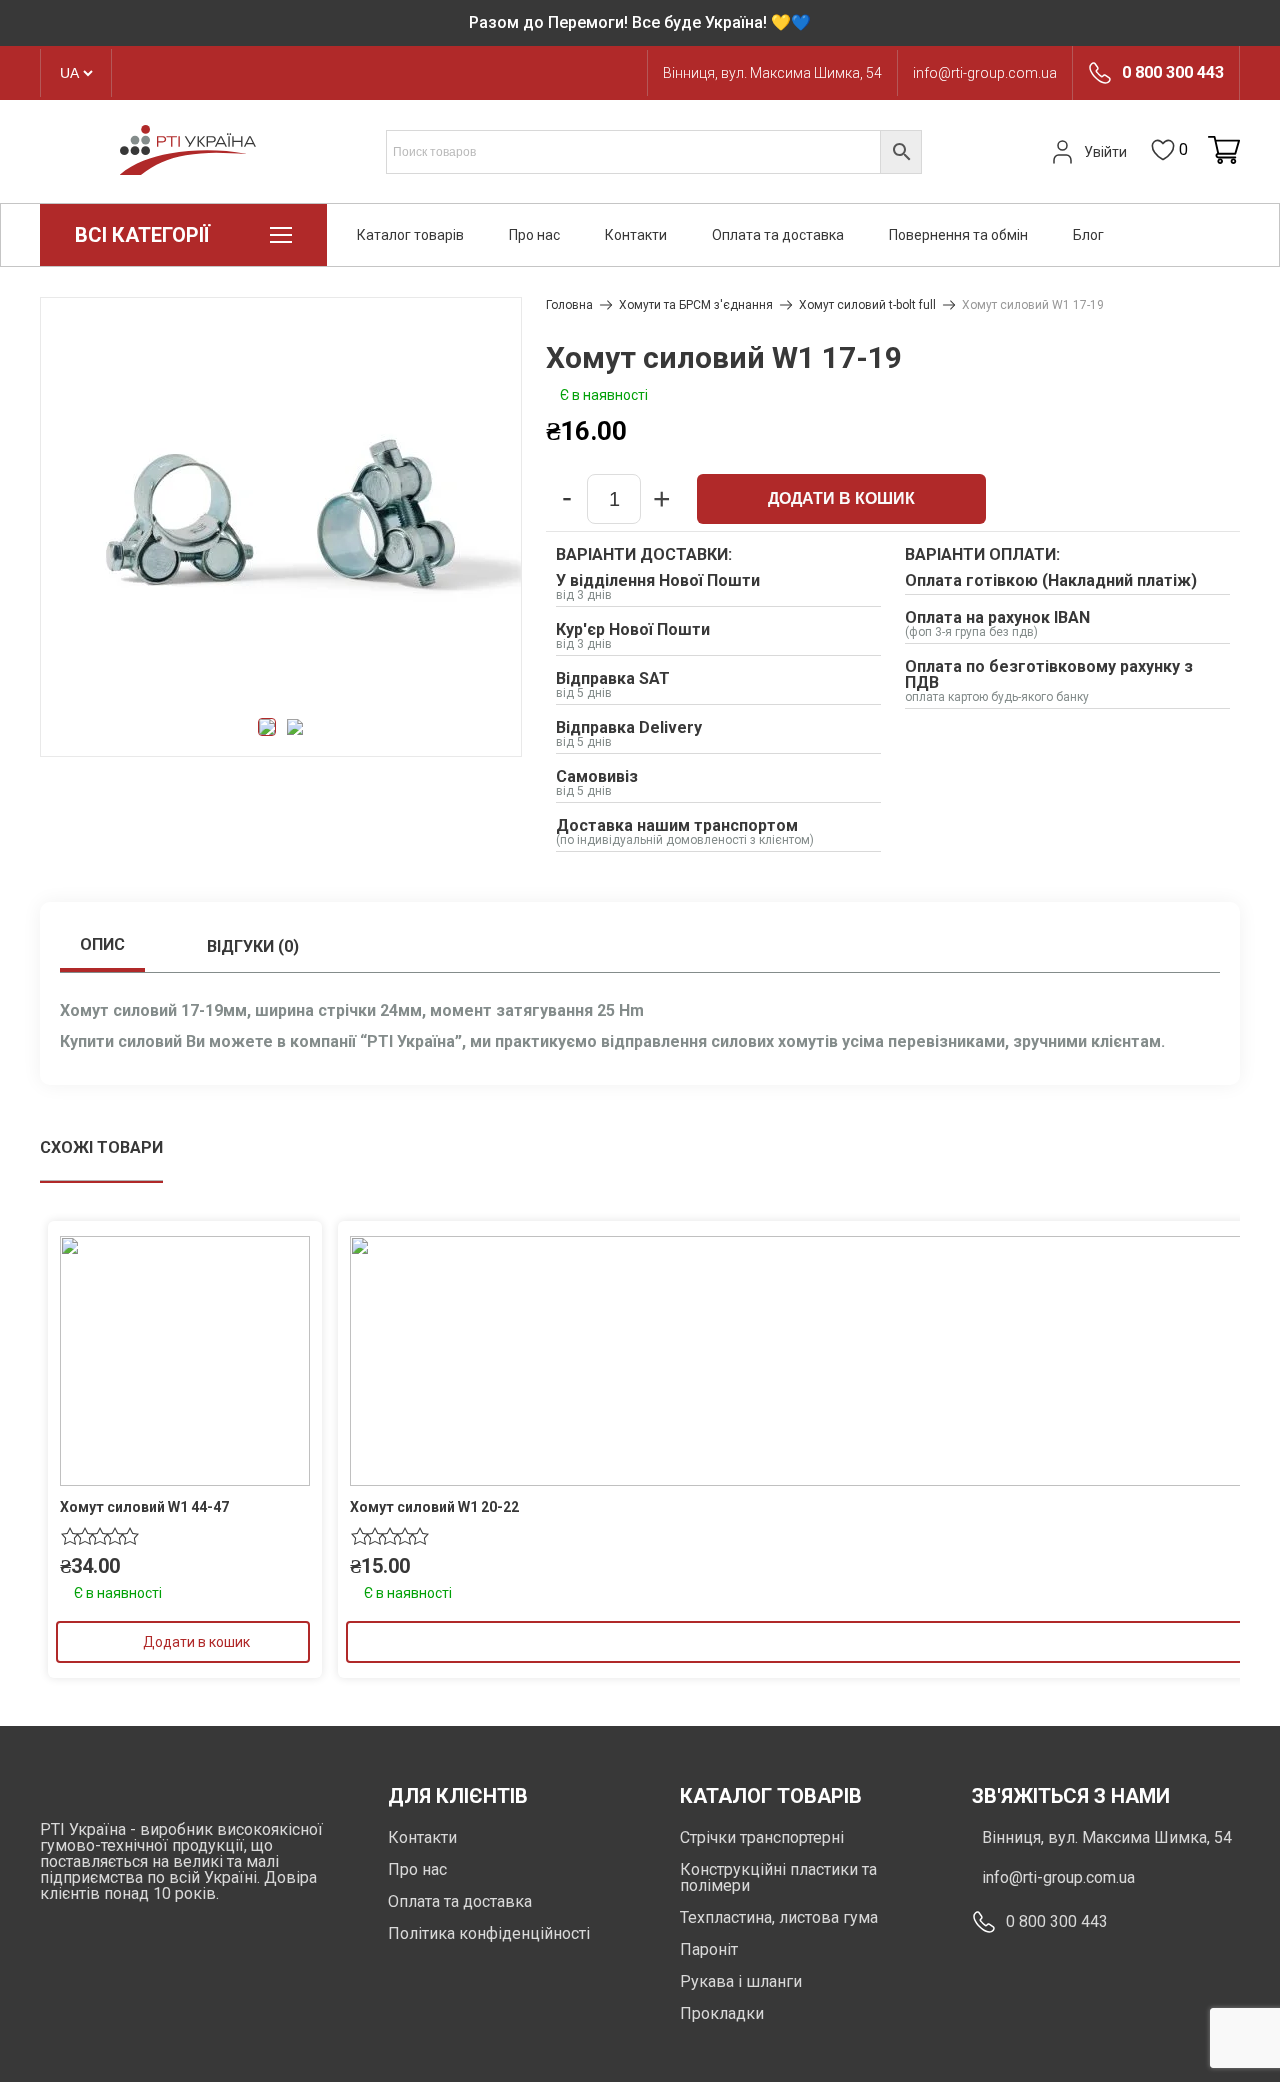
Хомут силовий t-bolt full (867, 305)
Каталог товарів (410, 235)
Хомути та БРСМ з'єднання (696, 305)
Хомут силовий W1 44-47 (144, 1507)
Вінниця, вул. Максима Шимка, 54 (772, 73)
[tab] (102, 947)
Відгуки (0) (253, 946)
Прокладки (722, 2013)
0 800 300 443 (1173, 73)
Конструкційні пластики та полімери (778, 1877)
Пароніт (709, 1949)
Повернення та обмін (958, 235)
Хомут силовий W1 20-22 (434, 1507)
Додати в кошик (841, 498)
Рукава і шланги (741, 1981)
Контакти (636, 235)
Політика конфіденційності (489, 1933)
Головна (569, 305)
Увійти (1105, 152)
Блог (1088, 235)
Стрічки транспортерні (762, 1837)
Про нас (534, 235)
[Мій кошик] (1224, 151)
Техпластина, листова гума (779, 1917)
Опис (102, 944)
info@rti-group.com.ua (985, 73)
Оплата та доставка (778, 235)
